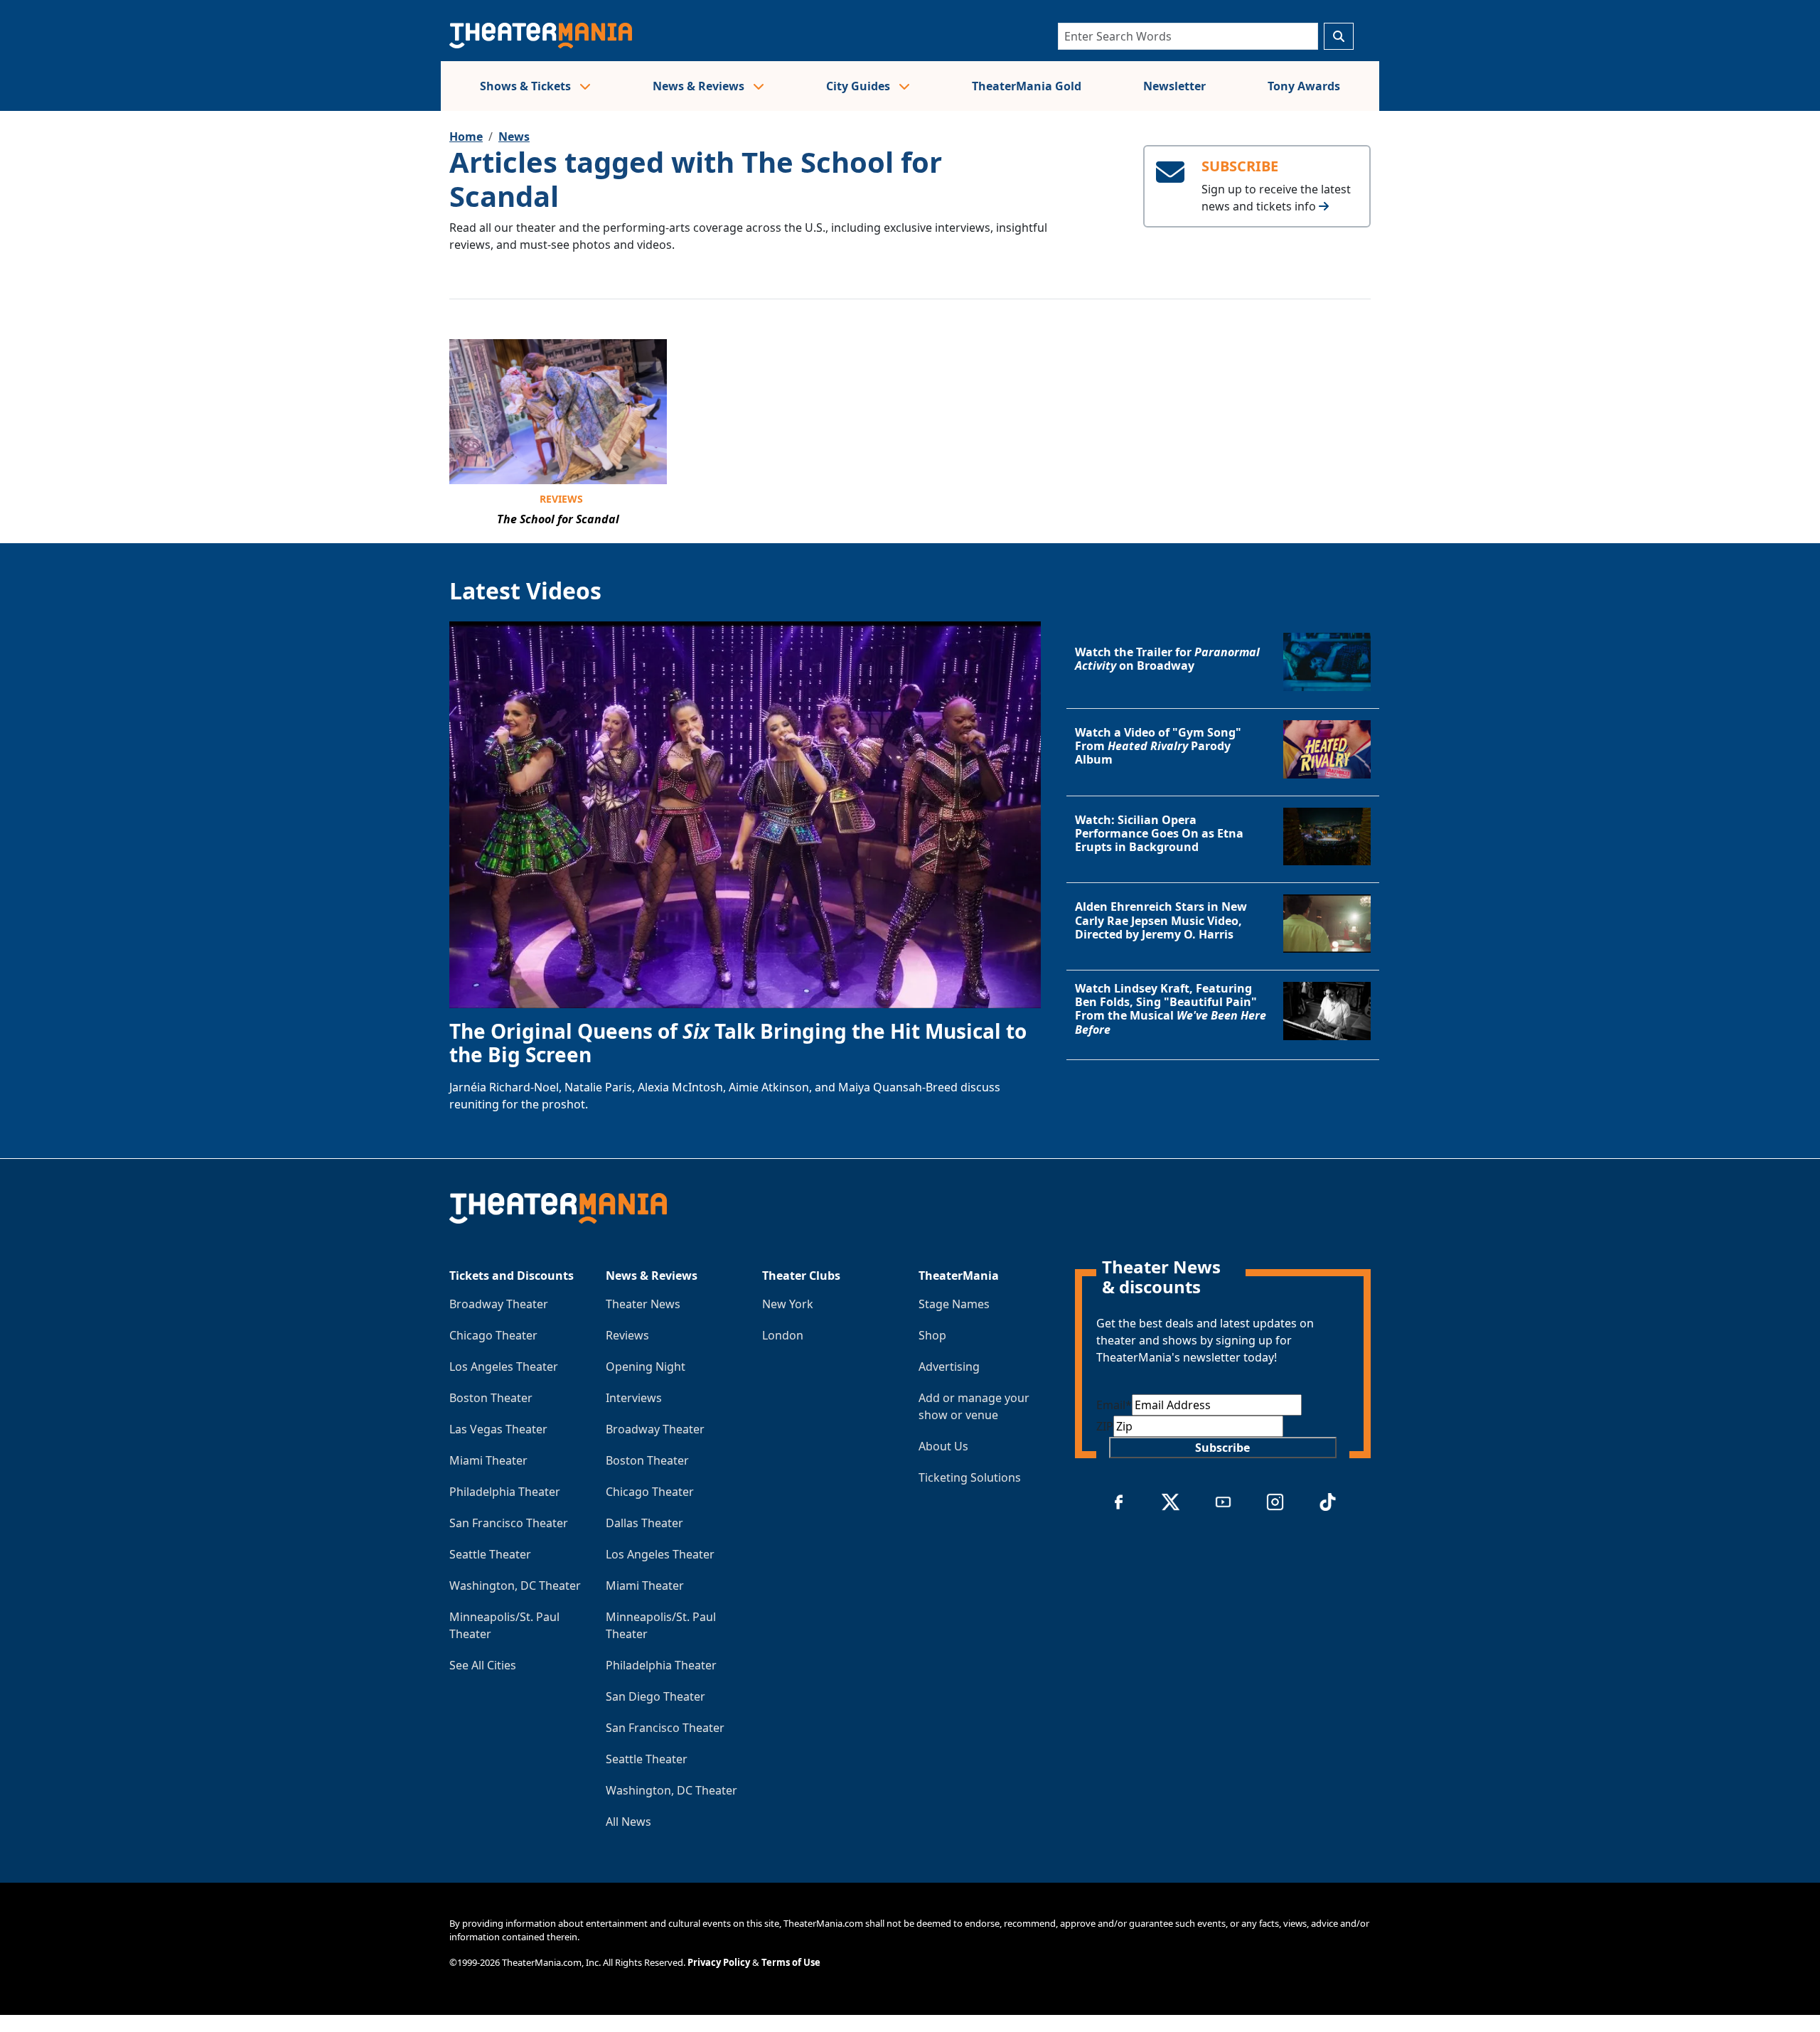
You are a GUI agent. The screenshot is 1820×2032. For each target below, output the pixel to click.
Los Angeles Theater (504, 1367)
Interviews (634, 1398)
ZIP (1105, 1426)
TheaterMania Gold (1027, 86)
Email (1114, 1405)
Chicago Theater (493, 1335)
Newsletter (1174, 86)
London (783, 1335)
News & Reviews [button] (700, 86)
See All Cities (483, 1665)
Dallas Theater (644, 1523)
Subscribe (1222, 1448)
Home (466, 137)
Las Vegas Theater (498, 1429)
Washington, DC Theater (515, 1586)
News (514, 137)
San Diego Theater (655, 1696)
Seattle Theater (490, 1554)
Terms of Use (791, 1962)
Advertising (949, 1367)
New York (788, 1304)
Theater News (643, 1304)
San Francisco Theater (509, 1523)
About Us (943, 1446)
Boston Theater (491, 1398)
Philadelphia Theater (505, 1492)
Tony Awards (1304, 86)
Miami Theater (488, 1460)
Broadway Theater (499, 1304)
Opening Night (646, 1367)
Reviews (561, 499)
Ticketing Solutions (970, 1477)
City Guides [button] (860, 86)
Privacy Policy (719, 1962)
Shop (932, 1335)
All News (628, 1822)
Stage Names (954, 1304)
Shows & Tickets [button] (527, 86)
